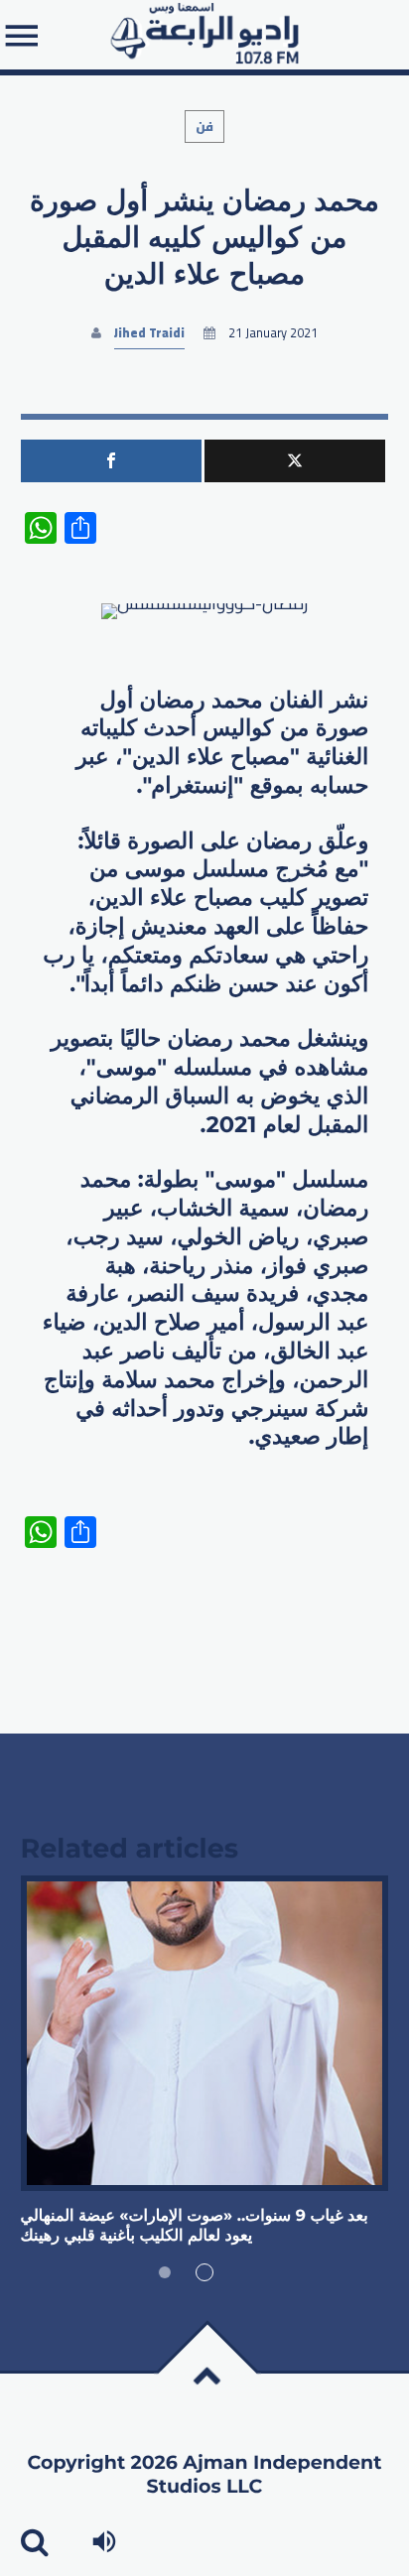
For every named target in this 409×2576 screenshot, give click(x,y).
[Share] (111, 461)
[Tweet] (295, 461)
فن (204, 127)
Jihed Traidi (149, 333)
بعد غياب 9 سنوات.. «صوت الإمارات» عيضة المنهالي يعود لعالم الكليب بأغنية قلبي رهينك (195, 2226)
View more (205, 2033)
